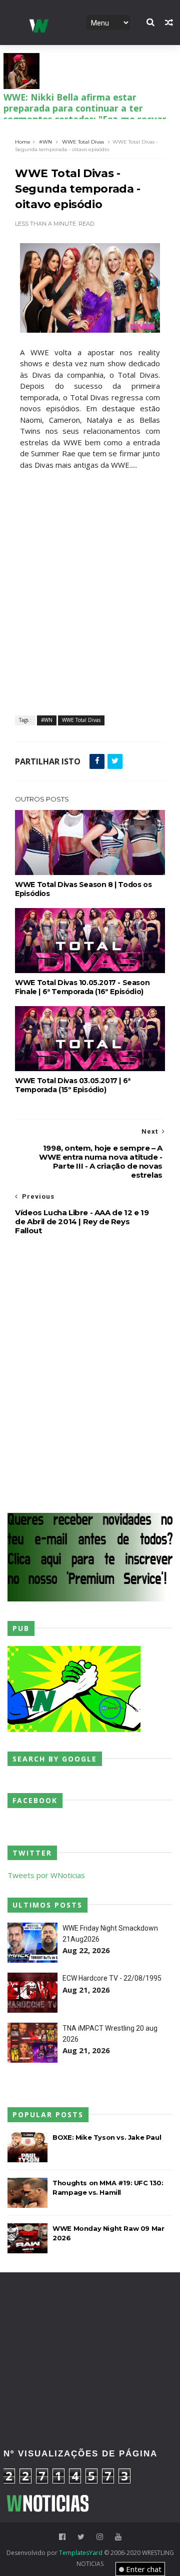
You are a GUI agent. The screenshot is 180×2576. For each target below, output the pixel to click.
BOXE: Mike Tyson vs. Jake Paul (107, 2137)
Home (23, 142)
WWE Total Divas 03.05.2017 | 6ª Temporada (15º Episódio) (73, 1085)
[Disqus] (90, 1373)
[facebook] (62, 2537)
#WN (45, 142)
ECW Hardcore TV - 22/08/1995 (112, 1978)
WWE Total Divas (83, 142)
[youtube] (118, 2537)
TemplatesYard (81, 2553)
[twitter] (81, 2537)
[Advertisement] (90, 2318)
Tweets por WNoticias (46, 1875)
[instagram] (100, 2537)
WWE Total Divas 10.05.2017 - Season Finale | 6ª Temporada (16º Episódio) (82, 987)
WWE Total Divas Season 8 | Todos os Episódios (83, 889)
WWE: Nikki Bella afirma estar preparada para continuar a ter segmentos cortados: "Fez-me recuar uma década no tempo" (85, 114)
